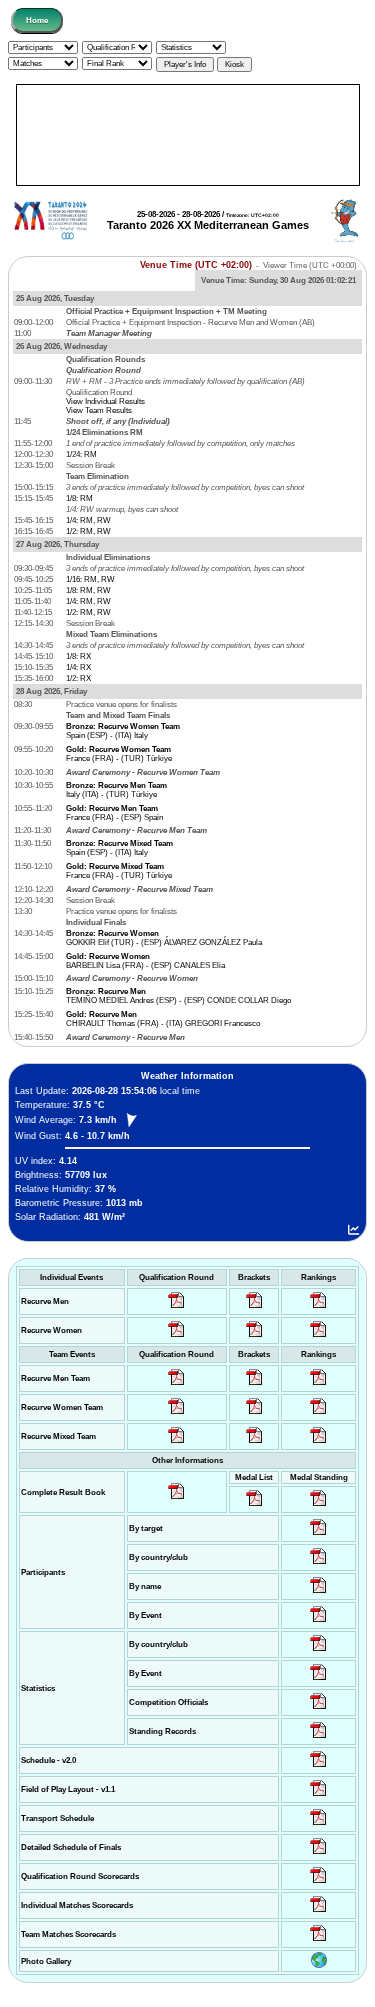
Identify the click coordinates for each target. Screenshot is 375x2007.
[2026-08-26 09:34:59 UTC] (176, 1337)
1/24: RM (81, 454)
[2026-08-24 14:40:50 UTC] (318, 1564)
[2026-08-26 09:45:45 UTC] (318, 1883)
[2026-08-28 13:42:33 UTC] (318, 1912)
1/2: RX (78, 678)
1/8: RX (78, 656)
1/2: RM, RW (88, 531)
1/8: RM (79, 498)
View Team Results (99, 410)
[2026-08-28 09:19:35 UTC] (254, 1385)
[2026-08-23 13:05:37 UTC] (318, 1535)
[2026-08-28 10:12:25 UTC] (254, 1443)
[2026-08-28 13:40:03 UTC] (254, 1308)
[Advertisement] (188, 135)
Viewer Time (310, 265)
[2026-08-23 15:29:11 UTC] (318, 1738)
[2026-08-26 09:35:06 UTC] (176, 1443)
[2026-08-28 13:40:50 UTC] (176, 1499)
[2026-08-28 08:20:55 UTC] (254, 1414)
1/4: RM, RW (88, 520)
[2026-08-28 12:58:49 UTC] (254, 1337)
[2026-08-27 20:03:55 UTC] (318, 1825)
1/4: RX (78, 667)
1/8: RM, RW (88, 590)
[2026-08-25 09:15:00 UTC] (318, 1796)
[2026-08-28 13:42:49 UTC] (318, 1941)
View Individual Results (105, 401)
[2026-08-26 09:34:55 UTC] (176, 1308)
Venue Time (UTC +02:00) (196, 265)
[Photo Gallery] (319, 1965)
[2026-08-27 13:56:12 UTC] (318, 1854)
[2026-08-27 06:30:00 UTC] (318, 1767)
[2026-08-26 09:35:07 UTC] (176, 1414)
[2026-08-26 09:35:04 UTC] (176, 1385)
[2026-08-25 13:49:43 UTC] (318, 1709)
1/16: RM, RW (90, 579)
